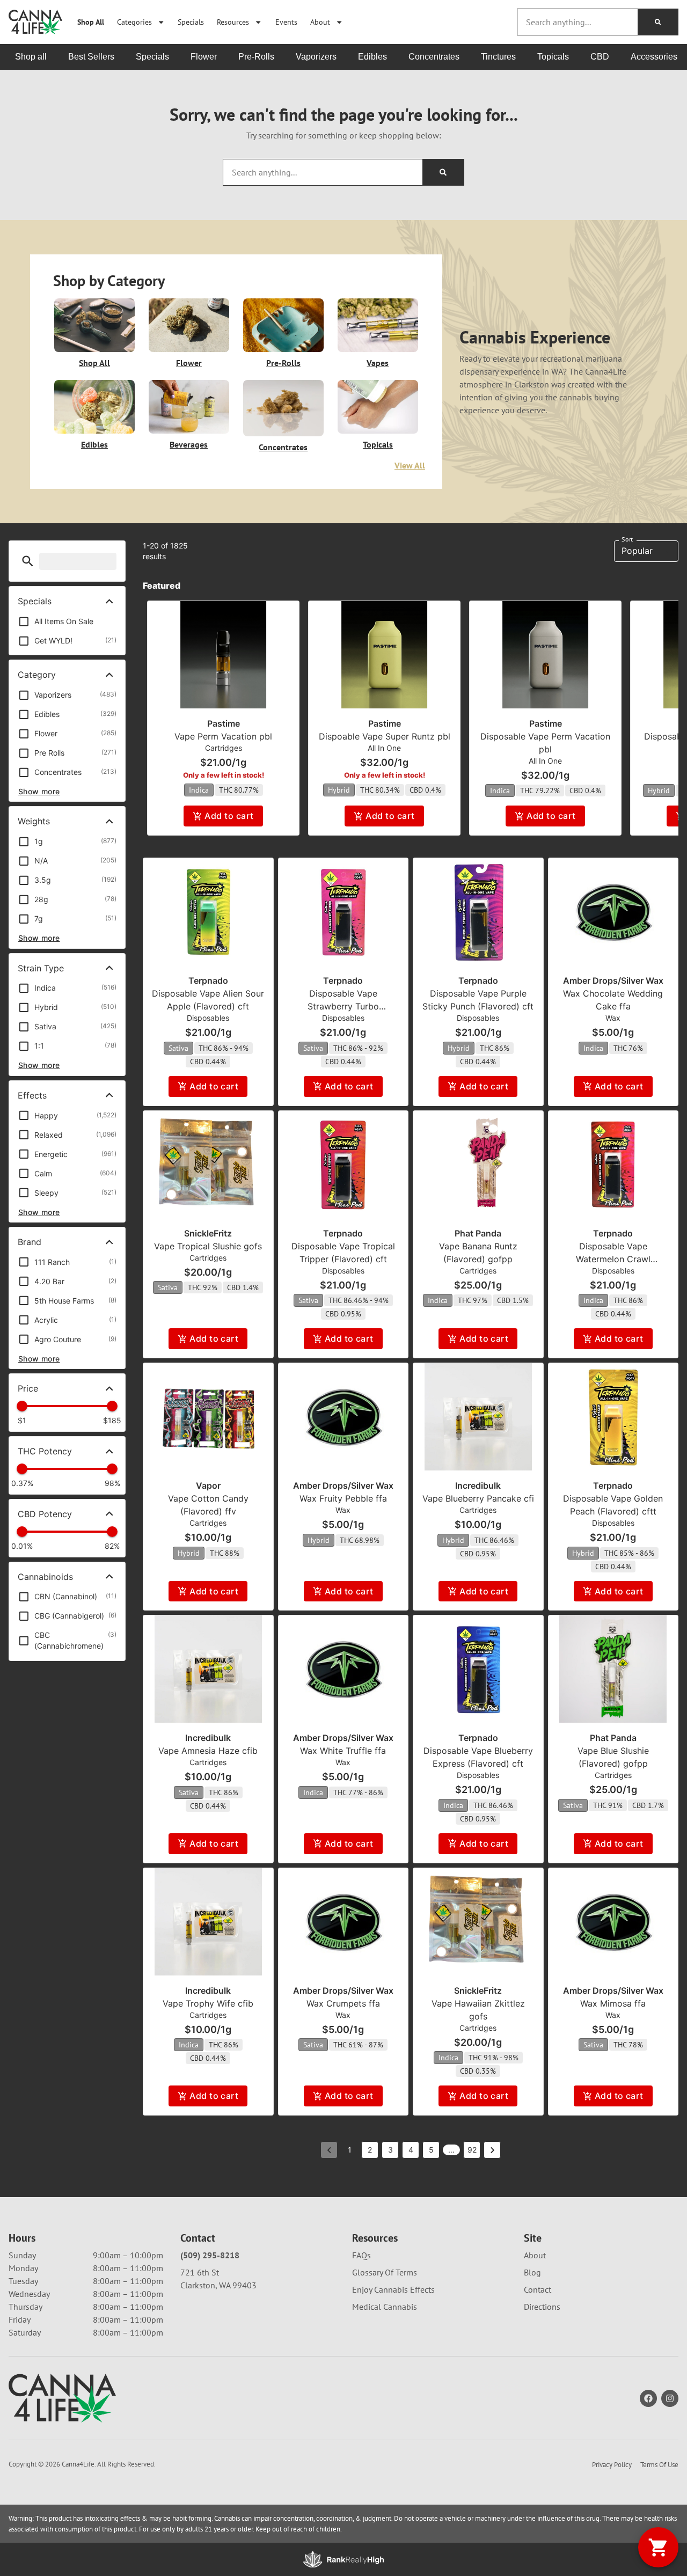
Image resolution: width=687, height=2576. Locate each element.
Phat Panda (478, 1233)
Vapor (208, 1485)
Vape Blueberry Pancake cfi (478, 1498)
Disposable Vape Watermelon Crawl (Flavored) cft (613, 1259)
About (320, 22)
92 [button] (472, 2150)
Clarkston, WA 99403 (218, 2285)
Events (286, 22)
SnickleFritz (208, 1233)
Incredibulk (478, 1485)
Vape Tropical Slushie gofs (208, 1246)
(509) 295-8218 (210, 2255)
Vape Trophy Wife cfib (208, 2003)
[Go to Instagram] (670, 2398)
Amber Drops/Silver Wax (613, 980)
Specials (191, 22)
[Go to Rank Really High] (343, 2559)
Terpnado (208, 980)
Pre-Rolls (283, 363)
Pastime (224, 723)
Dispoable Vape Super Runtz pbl (385, 736)
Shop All (91, 22)
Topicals (378, 444)
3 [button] (390, 2150)
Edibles (94, 444)
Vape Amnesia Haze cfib (208, 1751)
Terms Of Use (659, 2465)
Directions (542, 2307)
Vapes (378, 363)
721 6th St (200, 2272)
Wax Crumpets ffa (343, 2003)
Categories (134, 22)
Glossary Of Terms (385, 2272)
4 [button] (411, 2150)
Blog (532, 2272)
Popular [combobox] (637, 551)
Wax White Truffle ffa (343, 1751)
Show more (39, 791)
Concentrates (283, 447)
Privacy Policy (612, 2465)
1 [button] (350, 2150)
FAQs (361, 2255)
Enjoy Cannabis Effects (393, 2289)
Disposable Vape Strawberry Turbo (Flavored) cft (343, 1006)
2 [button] (370, 2150)
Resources (233, 22)
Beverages (189, 444)
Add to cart (229, 816)
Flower (189, 363)
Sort (627, 539)
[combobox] (578, 22)
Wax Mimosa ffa (613, 2003)
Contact (538, 2289)
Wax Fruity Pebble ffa (343, 1498)
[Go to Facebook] (648, 2398)
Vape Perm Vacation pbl (223, 736)
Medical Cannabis (385, 2307)
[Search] (658, 22)
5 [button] (431, 2150)
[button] (28, 561)
